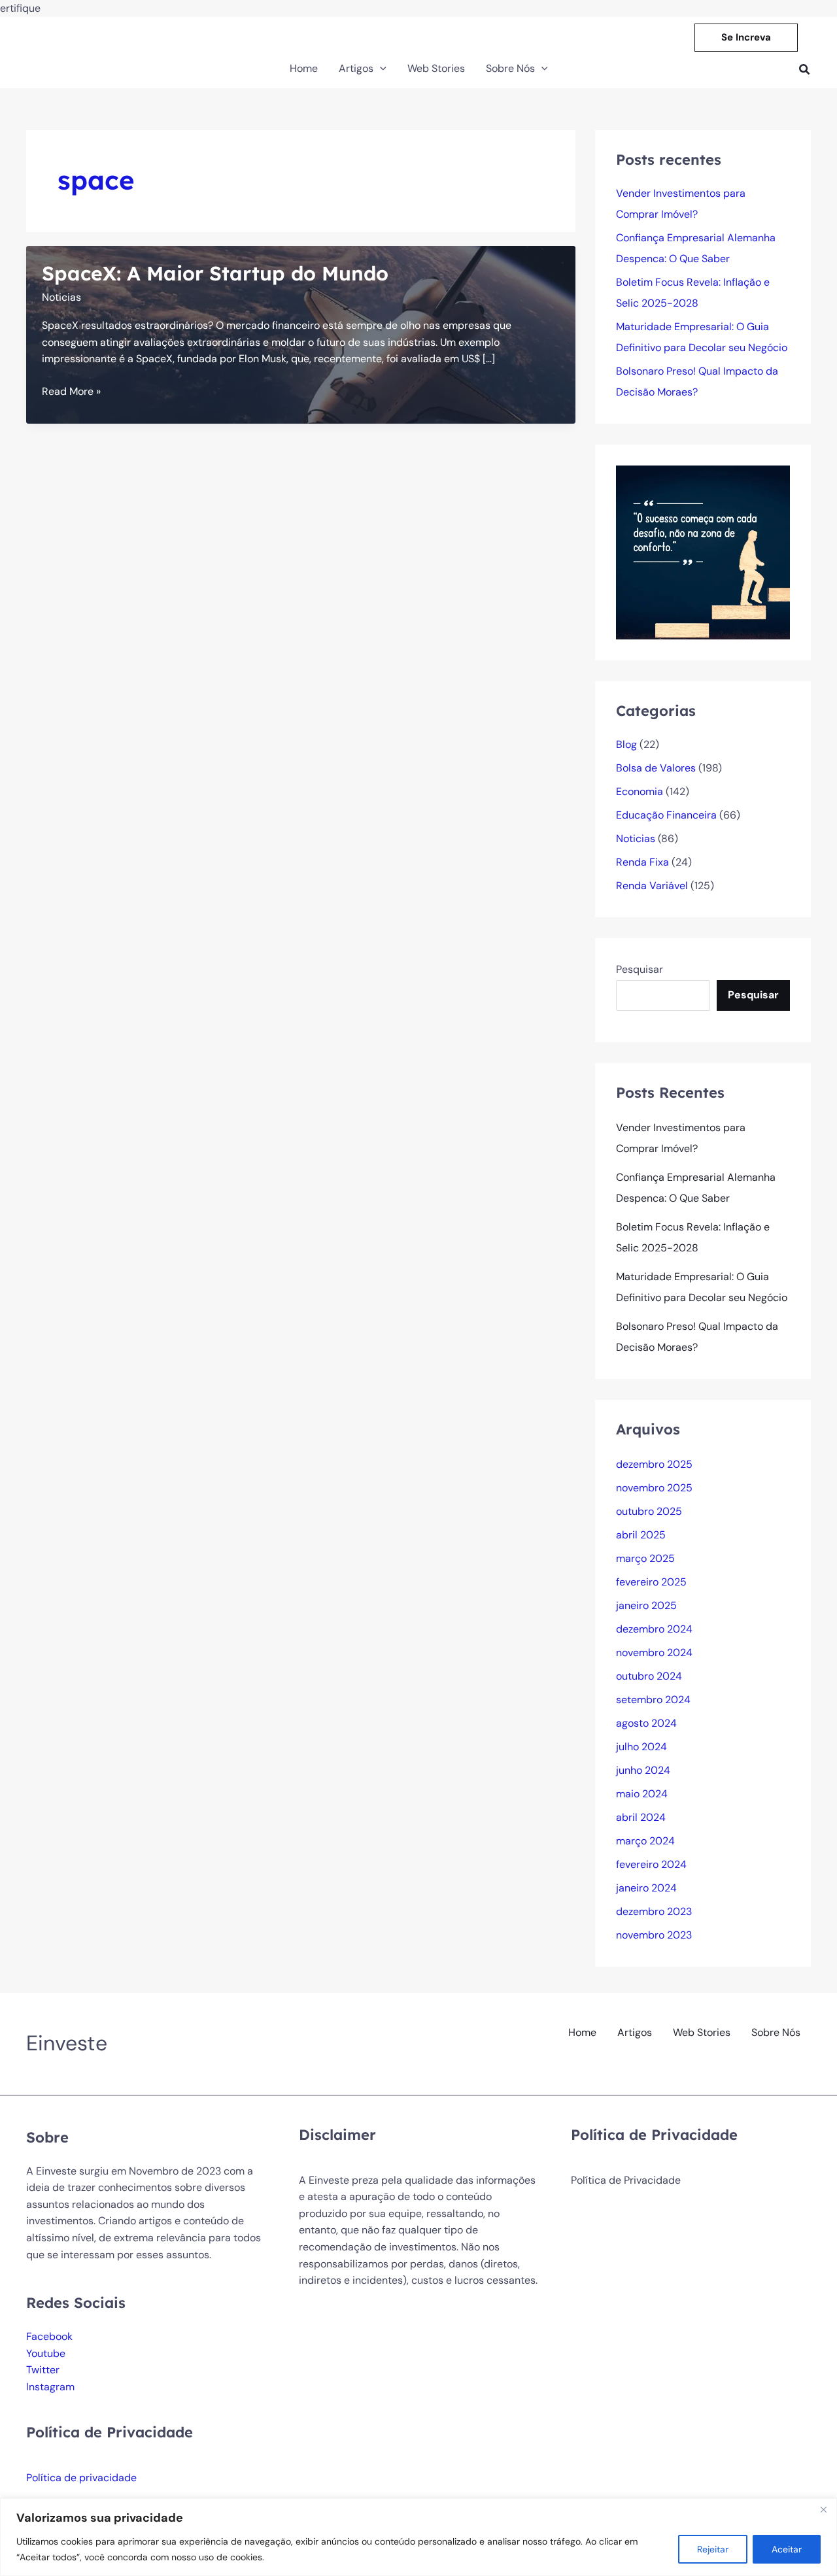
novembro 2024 (654, 1652)
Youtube (46, 2353)
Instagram (50, 2387)
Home (582, 2032)
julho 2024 (641, 1747)
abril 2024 (641, 1817)
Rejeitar (713, 2549)
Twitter (43, 2370)
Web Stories (702, 2032)
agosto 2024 (646, 1723)
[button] (746, 38)
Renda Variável (652, 886)
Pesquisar (640, 969)
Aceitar (787, 2549)
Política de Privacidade (626, 2180)
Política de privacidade (81, 2478)
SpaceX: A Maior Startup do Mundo (215, 273)
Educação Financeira (666, 815)
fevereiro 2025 (651, 1582)
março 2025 (645, 1558)
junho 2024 (643, 1770)
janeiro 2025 (646, 1605)
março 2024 (645, 1841)
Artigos (635, 2032)
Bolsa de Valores (656, 768)
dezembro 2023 (654, 1911)
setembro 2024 (653, 1700)
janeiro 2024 (646, 1888)
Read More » (71, 392)
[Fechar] (823, 2509)
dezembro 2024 (654, 1629)
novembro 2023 (654, 1935)
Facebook (49, 2336)
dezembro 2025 (654, 1464)
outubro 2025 (649, 1511)
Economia (640, 791)
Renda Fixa (642, 862)
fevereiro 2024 (651, 1864)
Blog (626, 744)
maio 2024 (642, 1794)
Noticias (61, 297)
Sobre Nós (776, 2032)
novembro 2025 (654, 1488)
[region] (418, 2537)
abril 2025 (641, 1535)
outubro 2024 (649, 1676)
